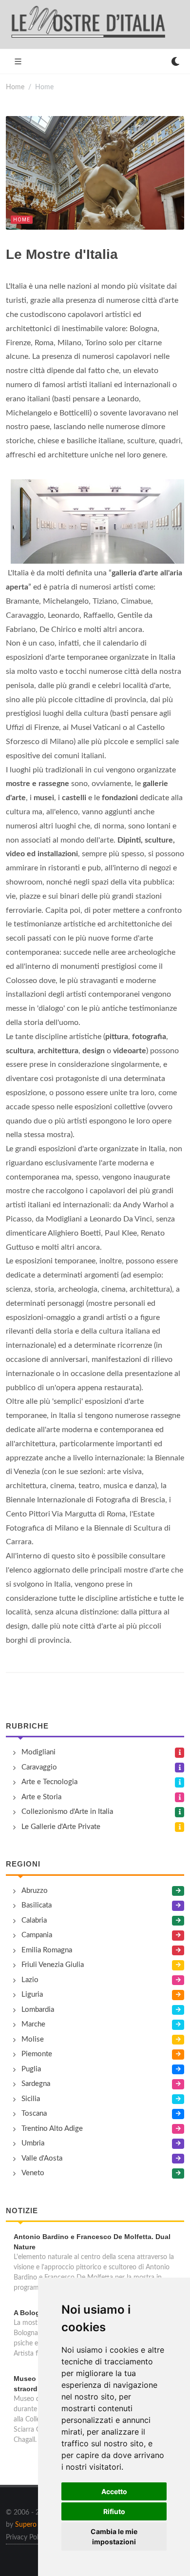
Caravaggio (39, 1767)
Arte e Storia (41, 1797)
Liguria (32, 1995)
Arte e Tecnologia (49, 1782)
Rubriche (27, 1726)
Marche (33, 2024)
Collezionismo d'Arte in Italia (67, 1812)
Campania (37, 1935)
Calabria (34, 1920)
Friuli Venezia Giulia (53, 1965)
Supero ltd (31, 2525)
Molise (33, 2039)
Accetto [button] (114, 2491)
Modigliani (38, 1752)
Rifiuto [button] (114, 2511)
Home (15, 87)
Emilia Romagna (47, 1950)
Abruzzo (35, 1891)
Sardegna (36, 2084)
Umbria (33, 2143)
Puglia (31, 2069)
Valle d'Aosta (42, 2158)
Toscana (34, 2114)
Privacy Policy (26, 2537)
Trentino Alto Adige (52, 2129)
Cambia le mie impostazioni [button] (114, 2537)
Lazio (30, 1980)
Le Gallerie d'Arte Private (61, 1827)
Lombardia (38, 2010)
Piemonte (37, 2054)
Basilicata (37, 1905)
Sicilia (31, 2099)
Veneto (33, 2173)
